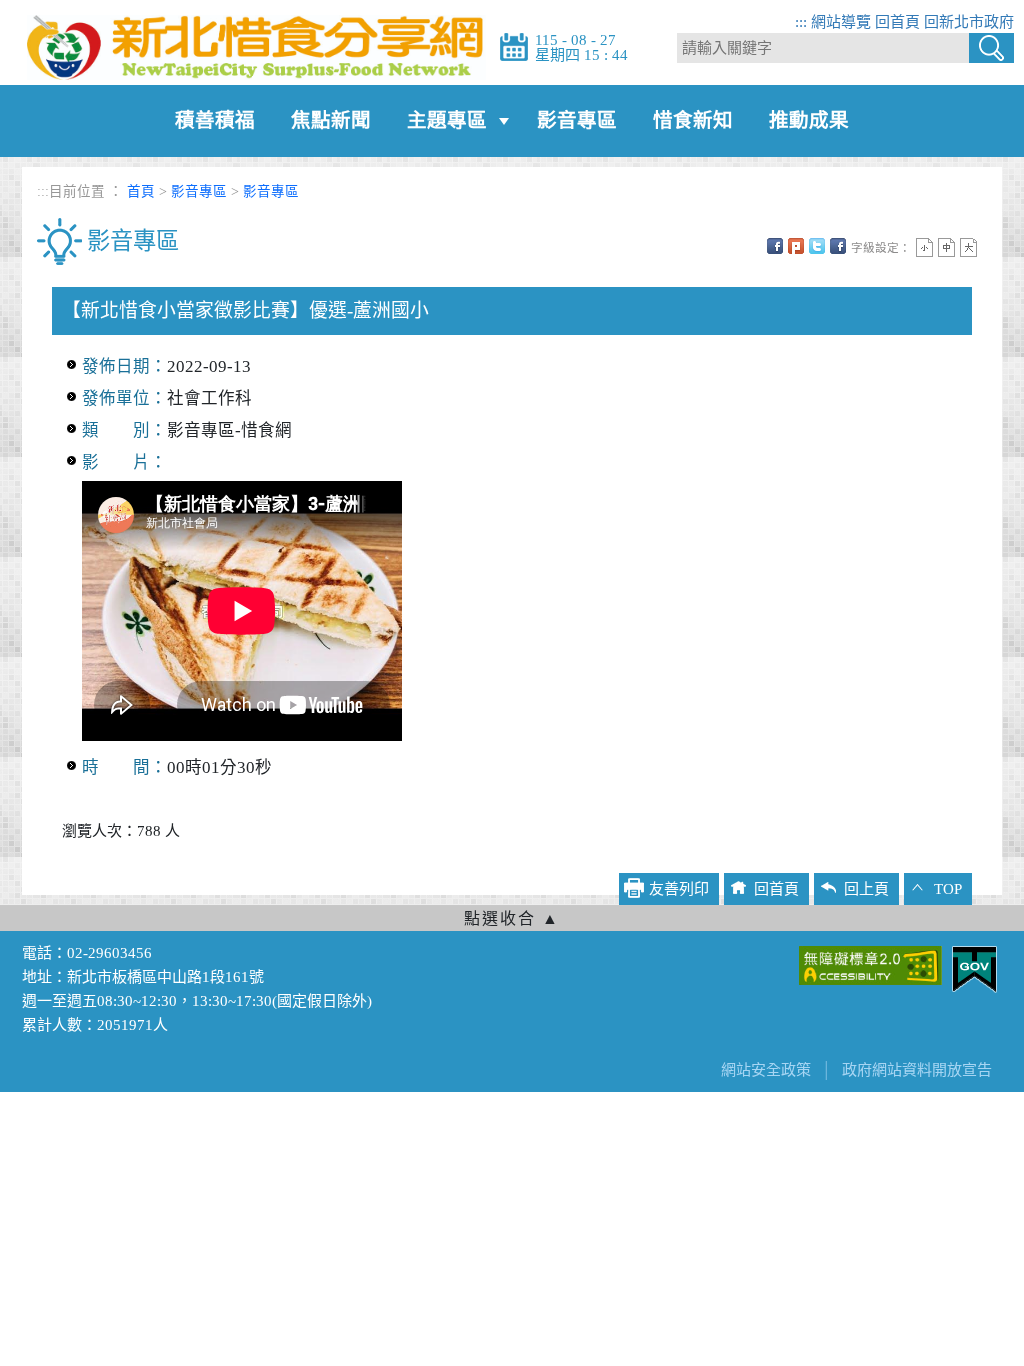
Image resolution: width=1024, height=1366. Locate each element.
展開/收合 (512, 918)
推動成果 (809, 120)
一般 (946, 247)
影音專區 (577, 120)
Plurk (796, 246)
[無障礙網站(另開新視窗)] (870, 964)
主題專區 (447, 120)
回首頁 (897, 22)
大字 (968, 247)
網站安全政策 (766, 1070)
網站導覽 (841, 22)
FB (775, 246)
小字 (924, 247)
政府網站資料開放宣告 (917, 1070)
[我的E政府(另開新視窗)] (974, 968)
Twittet (817, 246)
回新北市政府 (969, 22)
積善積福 (215, 120)
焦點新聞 (331, 120)
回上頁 (866, 889)
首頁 (141, 191)
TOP (948, 889)
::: (801, 22)
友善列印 (838, 246)
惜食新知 (693, 120)
